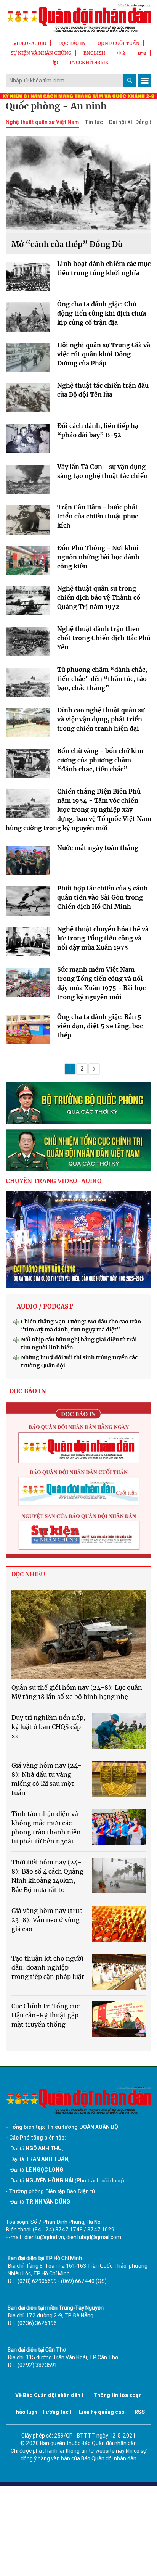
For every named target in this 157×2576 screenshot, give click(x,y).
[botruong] (78, 1103)
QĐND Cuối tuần (119, 43)
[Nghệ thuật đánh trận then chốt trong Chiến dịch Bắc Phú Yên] (28, 643)
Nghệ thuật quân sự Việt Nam (42, 122)
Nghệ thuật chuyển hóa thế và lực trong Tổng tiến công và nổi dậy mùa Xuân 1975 (103, 938)
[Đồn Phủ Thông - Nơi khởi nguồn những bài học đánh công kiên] (28, 562)
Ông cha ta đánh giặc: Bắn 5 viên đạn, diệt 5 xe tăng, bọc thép (100, 1026)
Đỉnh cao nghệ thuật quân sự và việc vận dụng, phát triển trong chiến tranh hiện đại (101, 719)
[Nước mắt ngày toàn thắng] (28, 862)
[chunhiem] (78, 1150)
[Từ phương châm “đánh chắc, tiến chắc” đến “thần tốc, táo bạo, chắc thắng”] (28, 684)
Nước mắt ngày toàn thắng (98, 848)
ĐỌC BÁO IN (72, 43)
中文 (122, 53)
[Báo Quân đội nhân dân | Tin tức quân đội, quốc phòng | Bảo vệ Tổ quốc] (78, 18)
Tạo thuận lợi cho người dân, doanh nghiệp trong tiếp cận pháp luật (48, 1967)
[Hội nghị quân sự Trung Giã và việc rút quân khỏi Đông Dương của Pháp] (28, 359)
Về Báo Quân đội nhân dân (48, 2395)
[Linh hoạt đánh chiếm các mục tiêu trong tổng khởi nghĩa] (28, 278)
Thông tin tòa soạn (118, 2395)
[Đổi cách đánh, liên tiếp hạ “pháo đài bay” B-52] (28, 440)
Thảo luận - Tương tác (40, 2412)
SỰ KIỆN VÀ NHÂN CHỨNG (41, 53)
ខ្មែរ (55, 62)
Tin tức (94, 122)
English (94, 53)
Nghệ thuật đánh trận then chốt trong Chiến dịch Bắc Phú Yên (104, 638)
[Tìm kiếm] (130, 80)
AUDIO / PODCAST (45, 1306)
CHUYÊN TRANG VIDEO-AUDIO (54, 1181)
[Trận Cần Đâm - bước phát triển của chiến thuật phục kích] (28, 522)
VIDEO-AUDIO (30, 43)
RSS (140, 2412)
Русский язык (89, 62)
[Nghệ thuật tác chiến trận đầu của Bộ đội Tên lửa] (28, 400)
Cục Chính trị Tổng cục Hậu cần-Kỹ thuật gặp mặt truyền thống (46, 2015)
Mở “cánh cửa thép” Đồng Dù (67, 244)
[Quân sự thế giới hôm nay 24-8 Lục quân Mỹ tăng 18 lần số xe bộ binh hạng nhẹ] (78, 1635)
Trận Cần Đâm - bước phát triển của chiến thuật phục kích (98, 516)
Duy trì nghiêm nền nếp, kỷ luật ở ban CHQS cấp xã (48, 1727)
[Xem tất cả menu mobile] (145, 80)
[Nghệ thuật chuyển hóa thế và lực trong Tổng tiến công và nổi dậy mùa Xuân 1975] (28, 943)
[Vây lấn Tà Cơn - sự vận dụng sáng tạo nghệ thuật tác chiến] (28, 481)
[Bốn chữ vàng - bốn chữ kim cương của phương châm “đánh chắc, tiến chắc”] (28, 765)
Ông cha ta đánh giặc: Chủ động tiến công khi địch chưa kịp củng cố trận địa (102, 313)
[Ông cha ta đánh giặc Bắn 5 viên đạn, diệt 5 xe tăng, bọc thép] (28, 1031)
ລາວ (142, 53)
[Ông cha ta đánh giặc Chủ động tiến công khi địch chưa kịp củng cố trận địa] (28, 319)
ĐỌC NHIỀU (28, 1574)
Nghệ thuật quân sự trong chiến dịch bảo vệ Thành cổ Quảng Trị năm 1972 (99, 597)
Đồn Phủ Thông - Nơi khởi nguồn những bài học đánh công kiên (98, 557)
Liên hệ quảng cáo (102, 2412)
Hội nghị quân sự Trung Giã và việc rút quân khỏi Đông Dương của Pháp (104, 354)
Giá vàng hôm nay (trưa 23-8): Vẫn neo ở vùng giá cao (47, 1920)
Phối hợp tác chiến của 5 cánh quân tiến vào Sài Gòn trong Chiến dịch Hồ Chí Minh (103, 897)
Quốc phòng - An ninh (56, 106)
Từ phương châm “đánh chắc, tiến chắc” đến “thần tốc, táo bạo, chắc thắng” (102, 679)
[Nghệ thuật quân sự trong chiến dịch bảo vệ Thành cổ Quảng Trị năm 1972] (28, 603)
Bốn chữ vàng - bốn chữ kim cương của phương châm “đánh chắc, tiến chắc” (100, 760)
